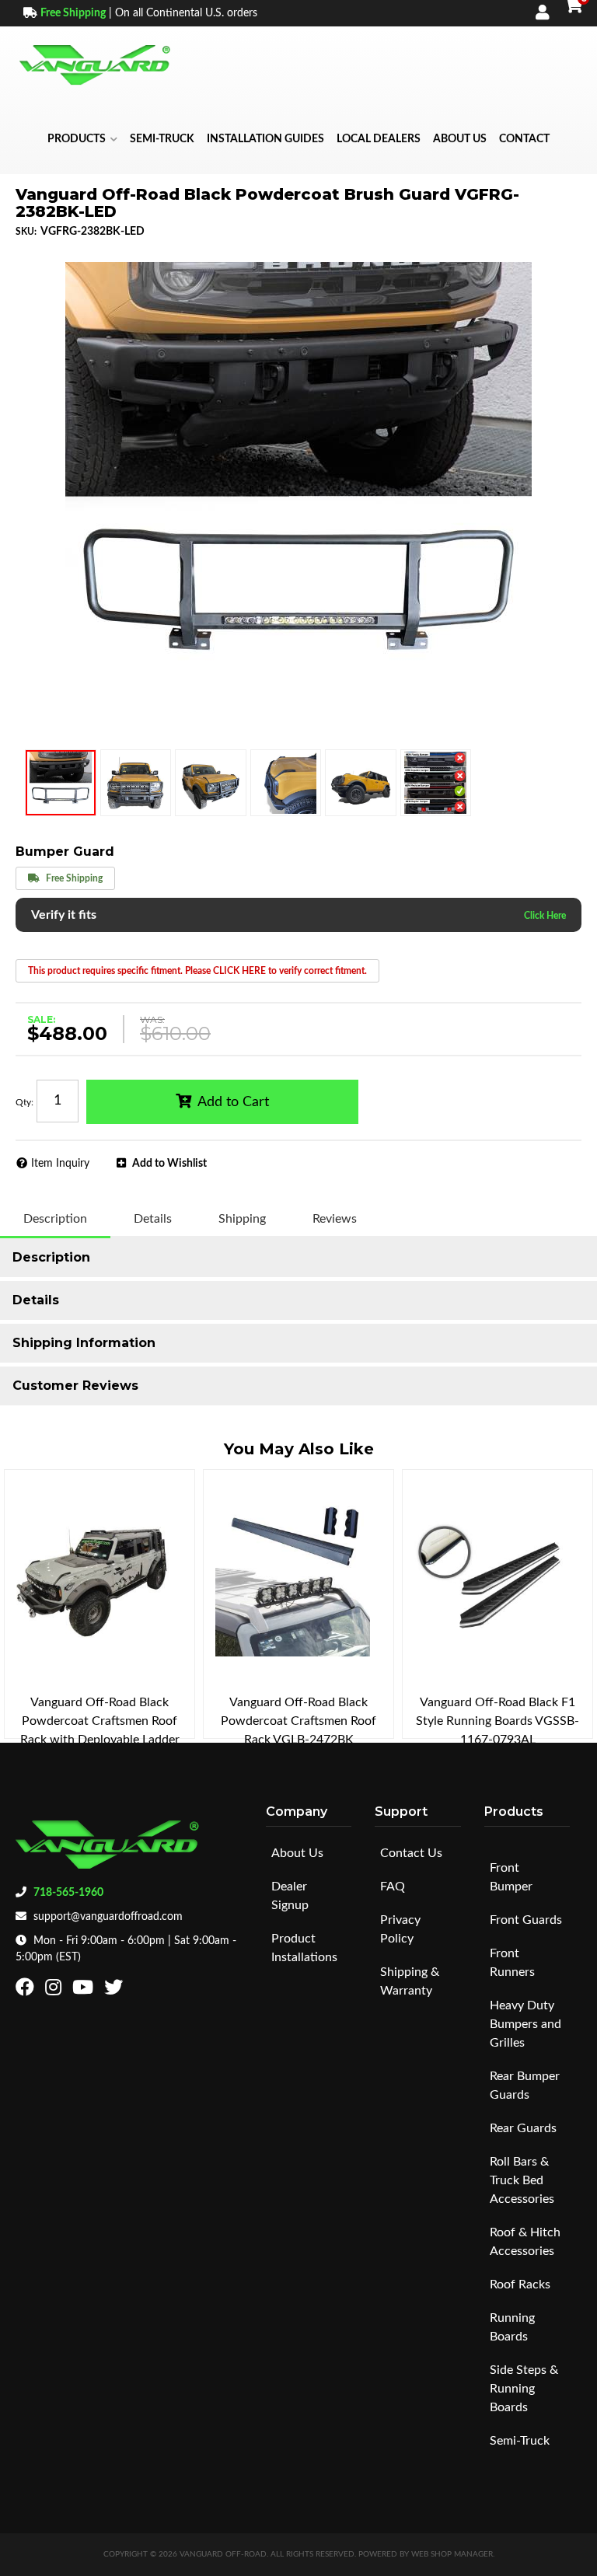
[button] (82, 139)
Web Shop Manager (452, 2554)
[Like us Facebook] (27, 1991)
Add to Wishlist (169, 1164)
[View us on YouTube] (85, 1991)
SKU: (26, 232)
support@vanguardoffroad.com (108, 1917)
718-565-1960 (68, 1893)
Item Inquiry (60, 1164)
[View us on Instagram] (55, 1991)
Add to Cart (233, 1102)
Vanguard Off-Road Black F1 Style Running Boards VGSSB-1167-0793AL (497, 1721)
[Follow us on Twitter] (115, 1991)
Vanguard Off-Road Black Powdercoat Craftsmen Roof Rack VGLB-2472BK (298, 1721)
